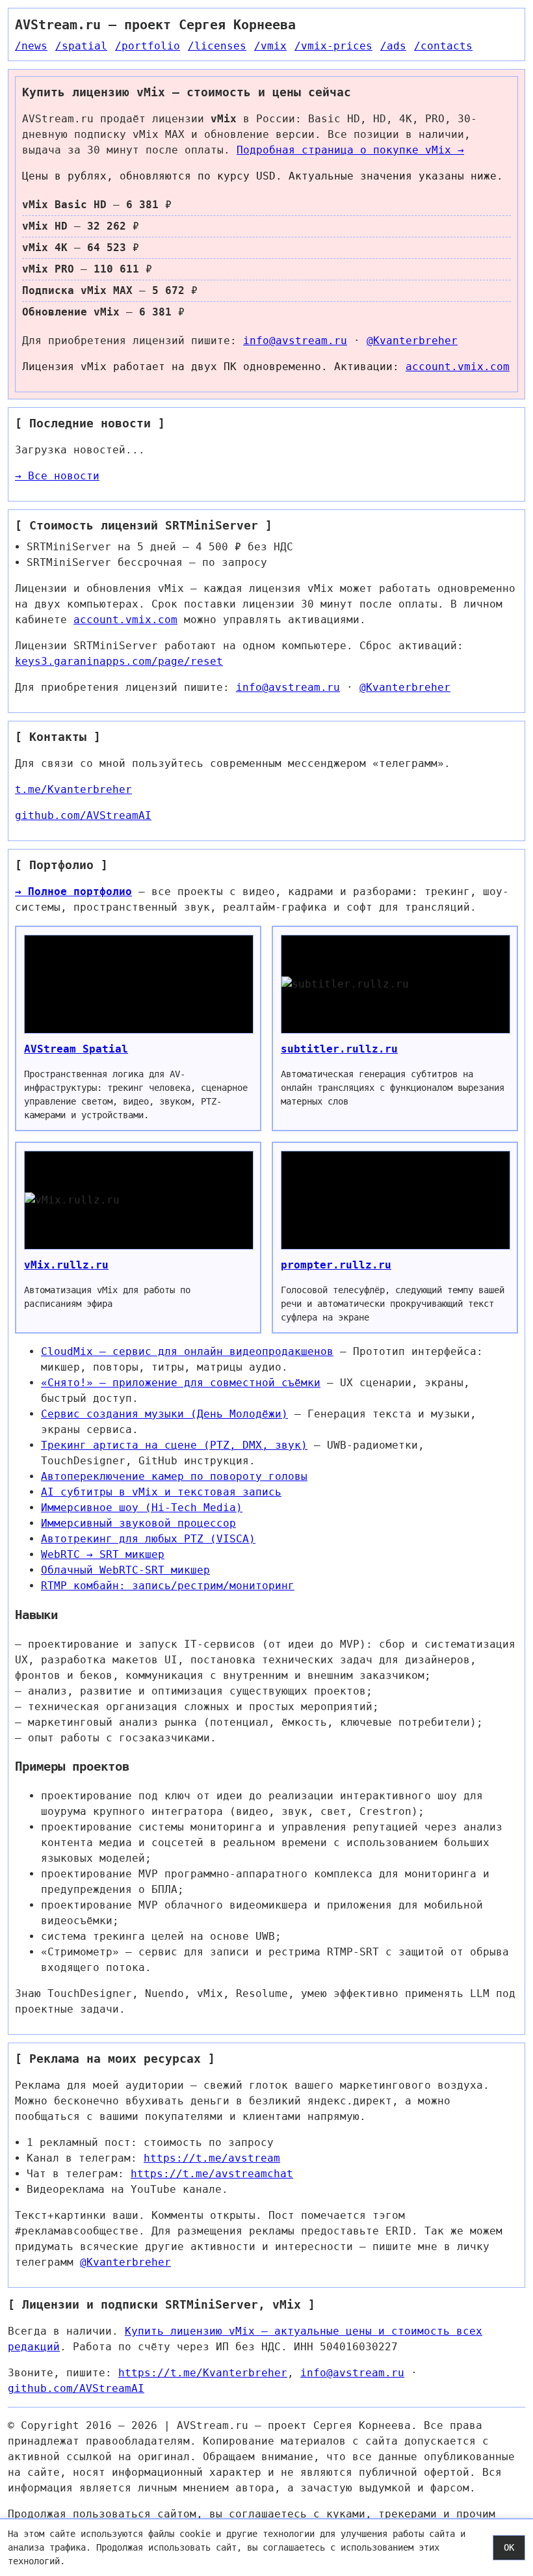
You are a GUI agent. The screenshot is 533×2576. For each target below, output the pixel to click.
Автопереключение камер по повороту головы (174, 1476)
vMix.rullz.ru (66, 1265)
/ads (393, 46)
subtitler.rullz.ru (339, 1049)
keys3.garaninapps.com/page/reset (119, 661)
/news (31, 46)
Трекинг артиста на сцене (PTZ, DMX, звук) (174, 1445)
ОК (509, 2547)
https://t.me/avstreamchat (212, 2174)
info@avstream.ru (295, 341)
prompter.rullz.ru (336, 1265)
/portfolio (148, 46)
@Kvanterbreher (412, 341)
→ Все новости (57, 476)
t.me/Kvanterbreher (73, 789)
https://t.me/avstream (212, 2158)
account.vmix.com (458, 367)
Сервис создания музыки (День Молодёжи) (164, 1414)
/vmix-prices (333, 46)
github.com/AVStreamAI (83, 815)
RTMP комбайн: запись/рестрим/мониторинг (168, 1586)
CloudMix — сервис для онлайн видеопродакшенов (187, 1351)
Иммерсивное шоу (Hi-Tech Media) (142, 1508)
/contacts (443, 46)
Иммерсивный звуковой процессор (138, 1523)
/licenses (217, 46)
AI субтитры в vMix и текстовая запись (161, 1492)
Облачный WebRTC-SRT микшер (125, 1570)
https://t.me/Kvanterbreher (203, 2373)
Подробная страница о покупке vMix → (350, 150)
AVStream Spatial (76, 1049)
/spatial (81, 46)
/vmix (270, 46)
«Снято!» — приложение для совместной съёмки (181, 1383)
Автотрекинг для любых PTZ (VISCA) (148, 1539)
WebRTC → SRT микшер (103, 1554)
